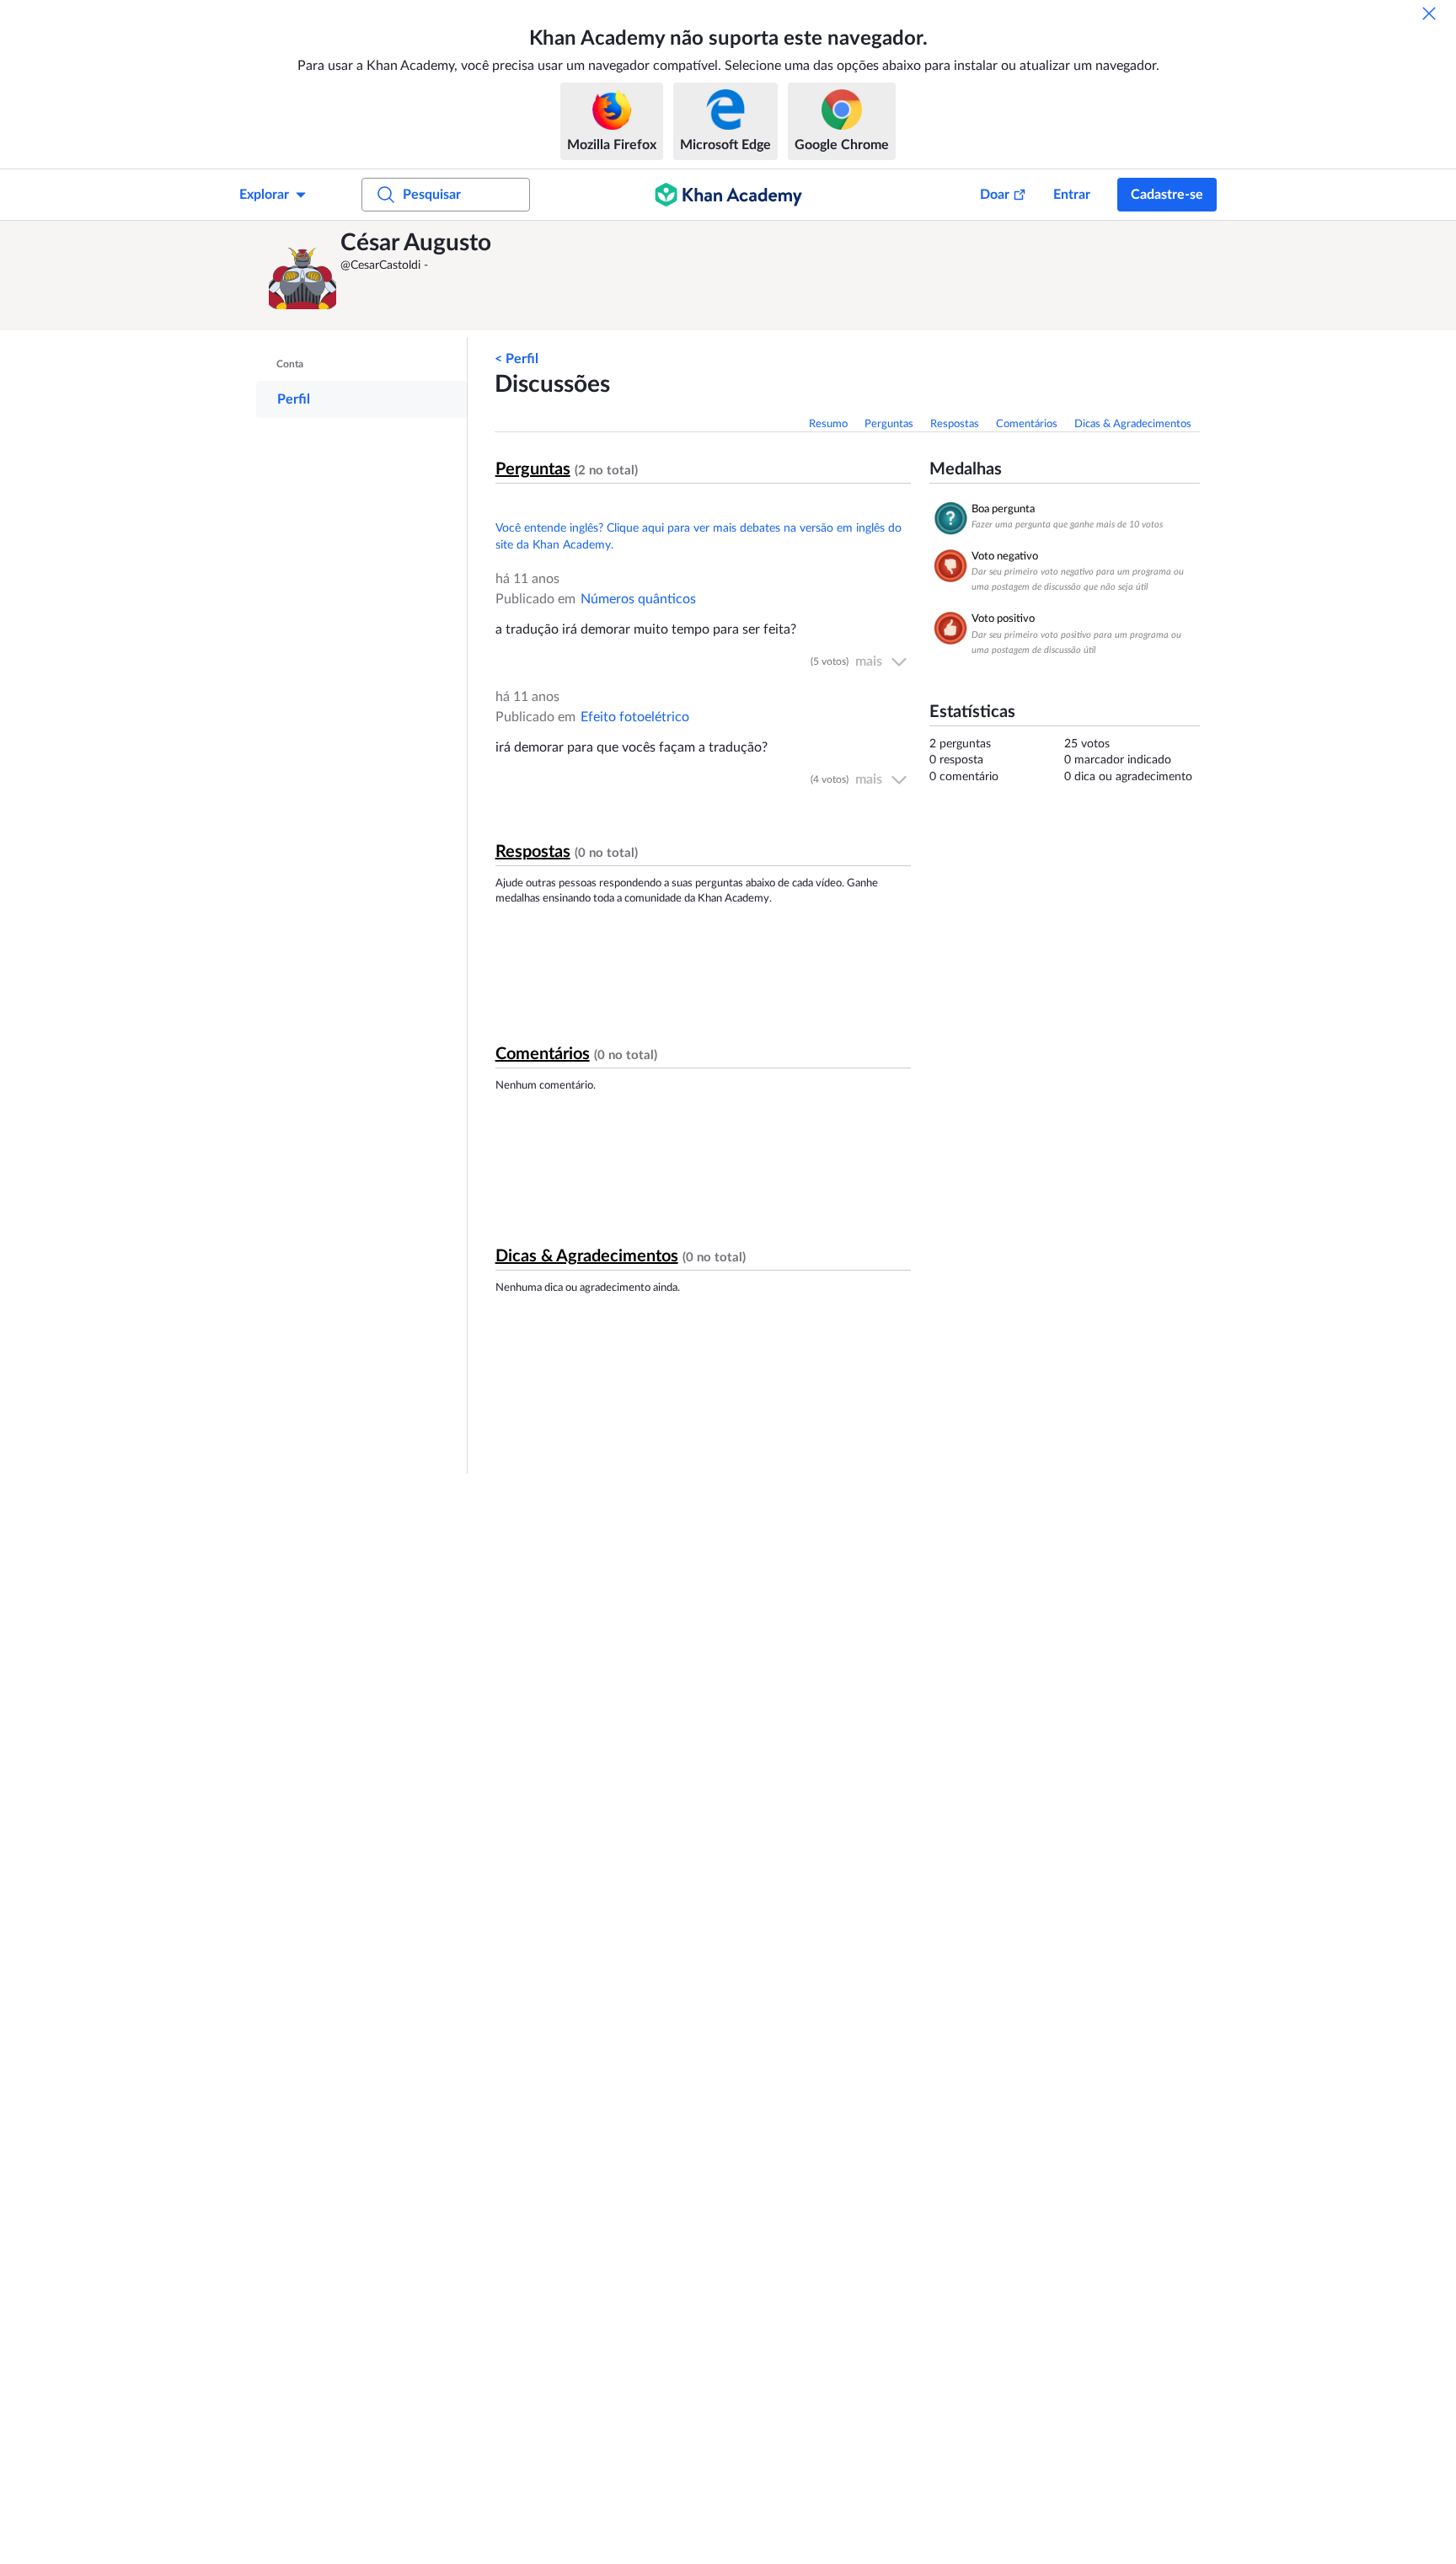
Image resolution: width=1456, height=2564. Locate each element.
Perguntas (889, 424)
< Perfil (517, 359)
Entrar (1072, 195)
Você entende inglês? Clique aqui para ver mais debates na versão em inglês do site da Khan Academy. (699, 537)
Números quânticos (638, 599)
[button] (302, 276)
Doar (995, 195)
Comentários (1027, 424)
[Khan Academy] (728, 195)
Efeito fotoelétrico (635, 717)
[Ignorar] (1429, 13)
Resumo (828, 424)
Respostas (955, 424)
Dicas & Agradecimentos (1133, 424)
